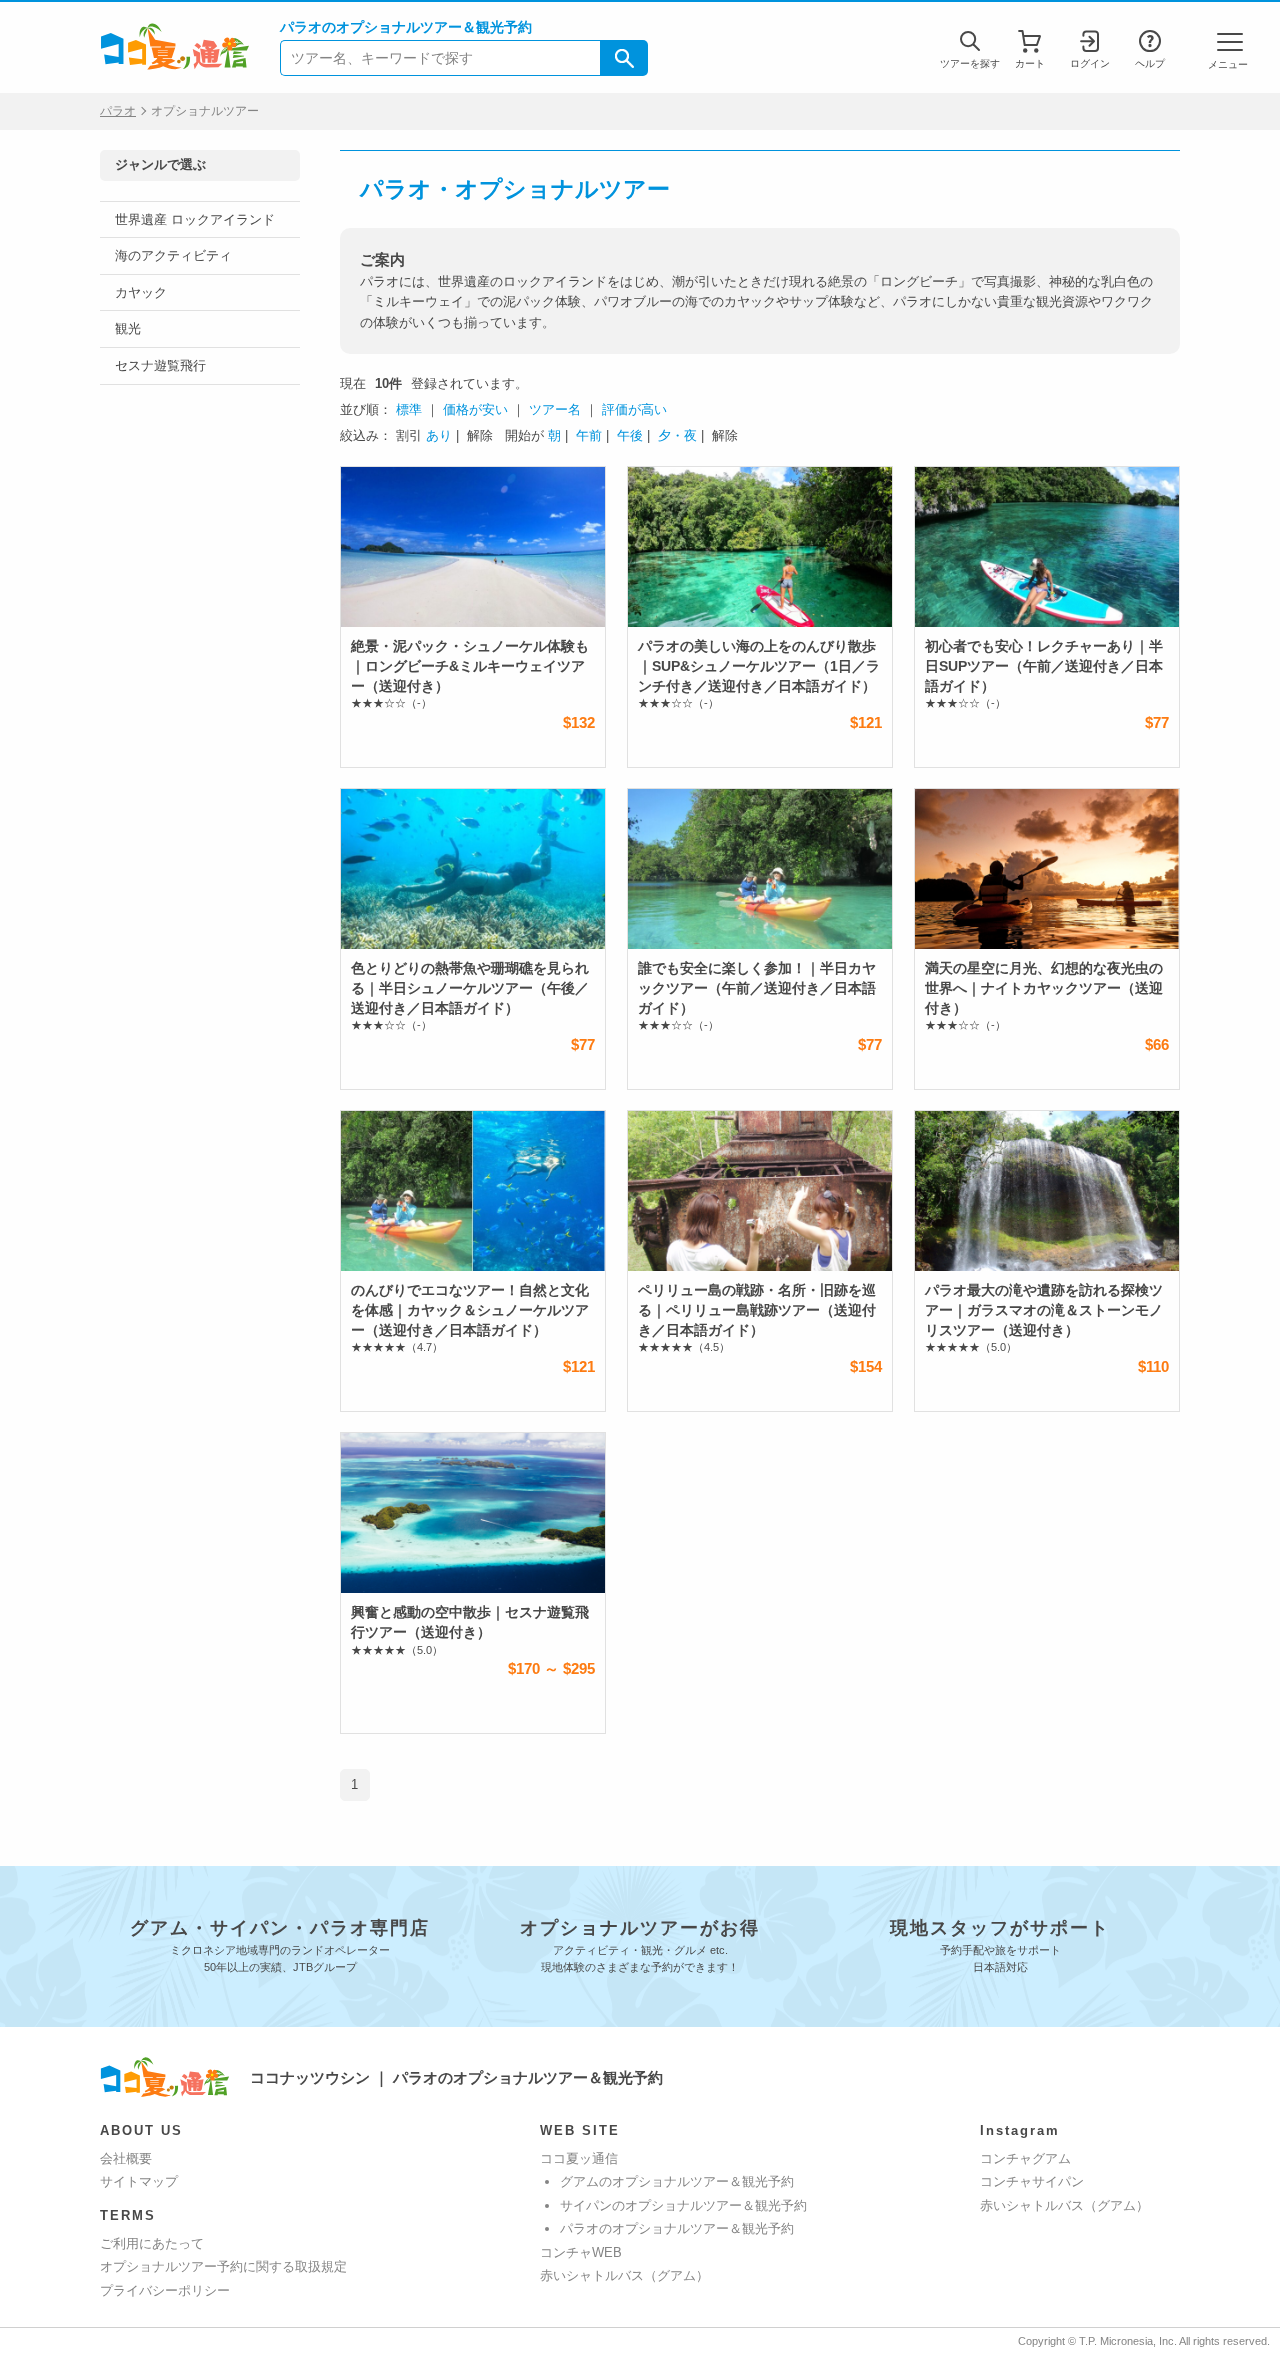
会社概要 (126, 2158)
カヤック (141, 292)
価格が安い (475, 409)
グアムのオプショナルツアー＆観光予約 (677, 2181)
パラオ (118, 111)
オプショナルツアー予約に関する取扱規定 (223, 2266)
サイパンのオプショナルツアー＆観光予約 (683, 2205)
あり (439, 435)
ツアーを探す (970, 63)
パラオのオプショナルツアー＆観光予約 (677, 2228)
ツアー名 (555, 409)
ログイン (1090, 63)
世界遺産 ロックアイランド (195, 219)
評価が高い (634, 409)
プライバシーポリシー (165, 2290)
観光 (128, 328)
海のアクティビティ (173, 255)
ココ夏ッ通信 (579, 2158)
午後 (630, 435)
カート (1030, 63)
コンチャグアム (1025, 2158)
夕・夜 (677, 435)
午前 (589, 435)
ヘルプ (1150, 63)
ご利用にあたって (152, 2243)
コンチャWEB (581, 2252)
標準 (409, 409)
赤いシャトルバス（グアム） (624, 2275)
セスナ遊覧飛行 (160, 365)
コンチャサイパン (1032, 2181)
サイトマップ (139, 2181)
